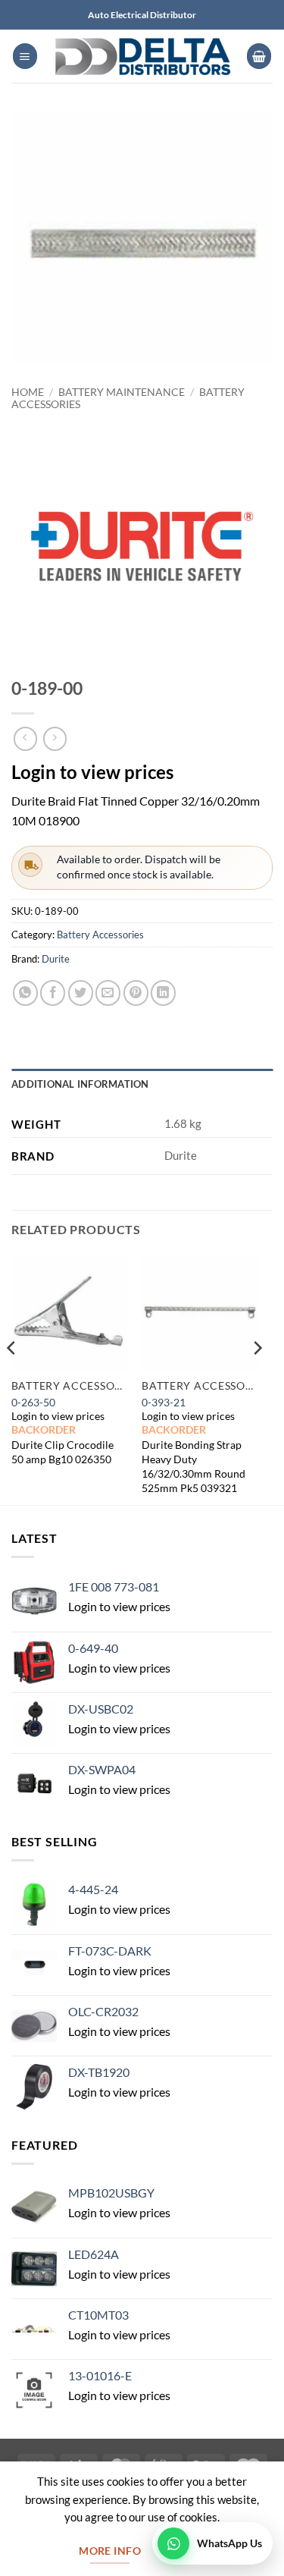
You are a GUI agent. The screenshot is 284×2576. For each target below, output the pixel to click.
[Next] (257, 1378)
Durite (56, 959)
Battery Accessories (100, 935)
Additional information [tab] (80, 1084)
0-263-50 (33, 1402)
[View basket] (259, 56)
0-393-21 (164, 1402)
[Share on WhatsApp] (25, 993)
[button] (25, 56)
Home (28, 392)
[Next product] (25, 738)
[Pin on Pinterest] (136, 993)
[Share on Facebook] (53, 993)
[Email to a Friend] (108, 993)
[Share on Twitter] (81, 993)
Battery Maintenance (122, 392)
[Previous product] (55, 738)
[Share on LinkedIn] (163, 993)
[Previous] (12, 1378)
